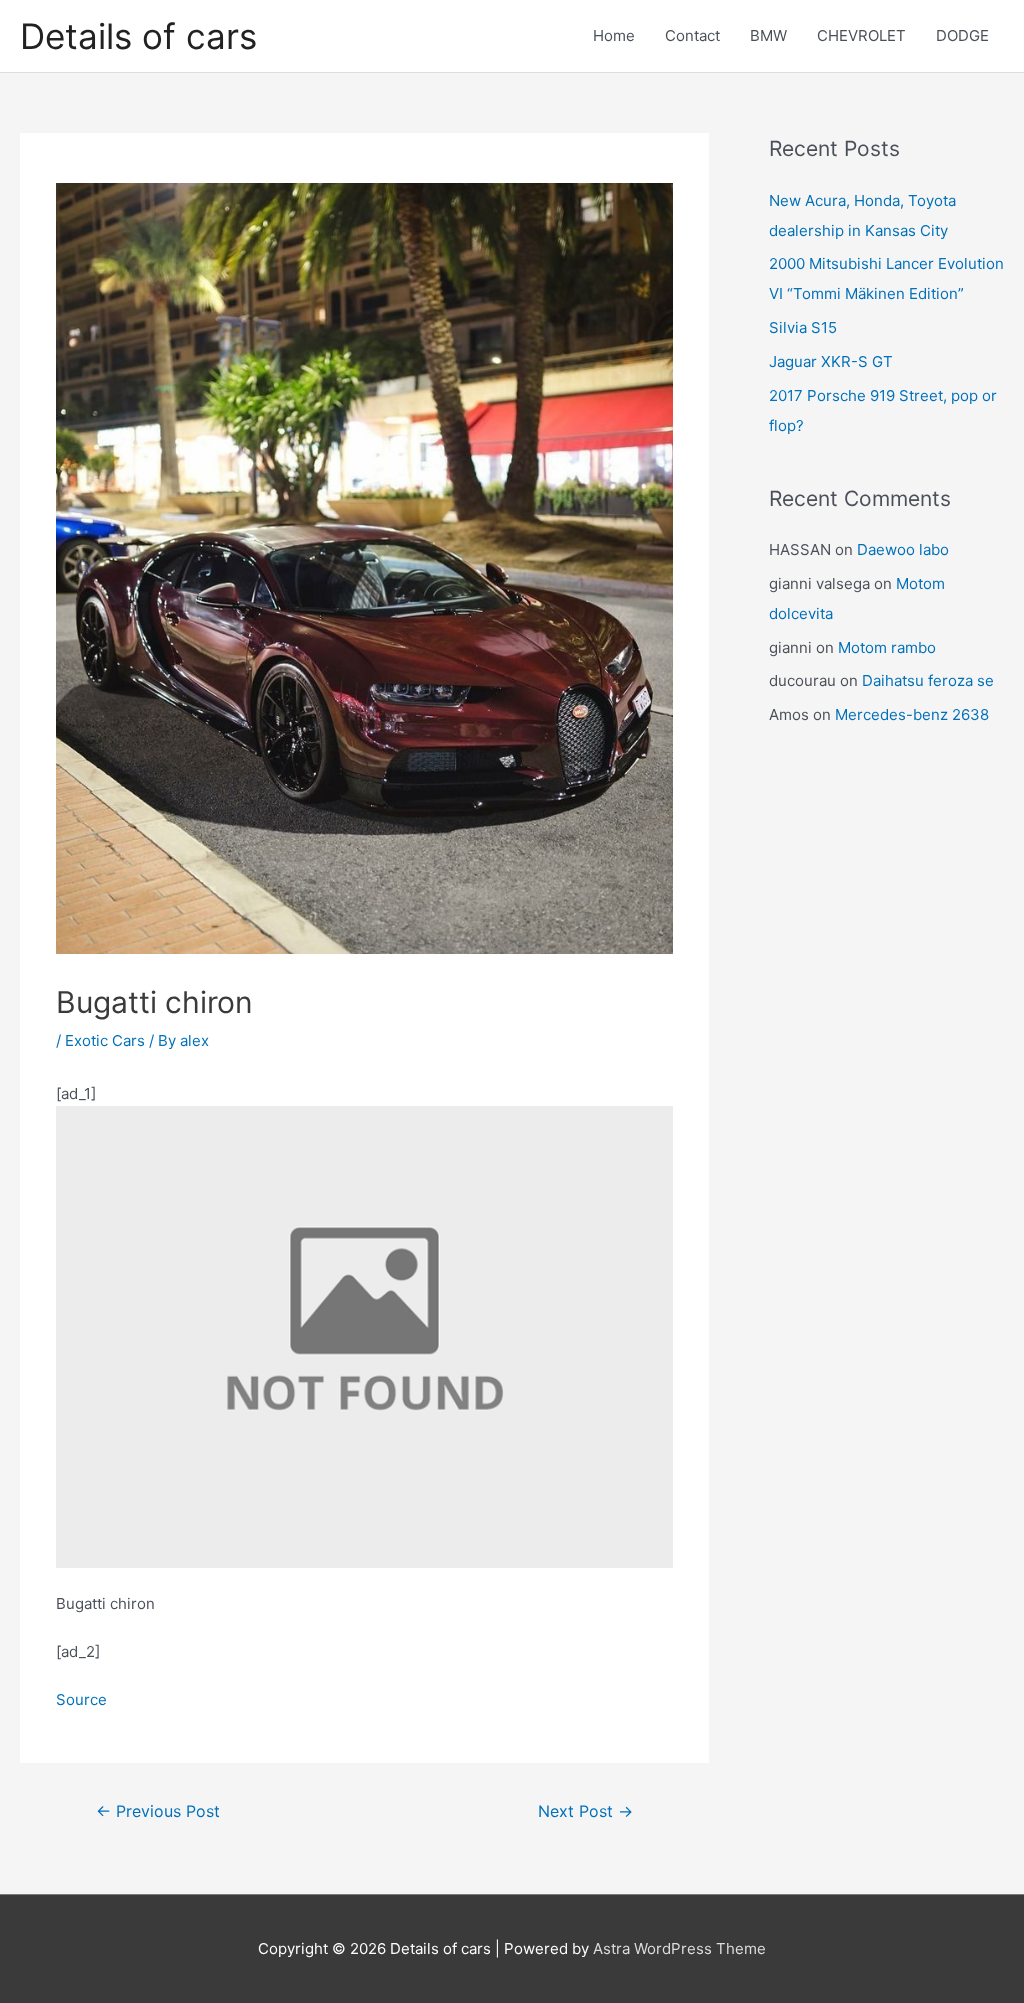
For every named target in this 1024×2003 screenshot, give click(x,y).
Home (614, 35)
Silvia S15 (803, 327)
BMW (768, 35)
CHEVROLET (861, 35)
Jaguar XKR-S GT (831, 361)
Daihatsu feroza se (928, 680)
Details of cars (138, 36)
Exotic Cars (105, 1040)
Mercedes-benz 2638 (912, 714)
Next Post (585, 1811)
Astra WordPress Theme (679, 1948)
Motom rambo (887, 647)
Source (81, 1699)
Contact (692, 35)
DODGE (962, 35)
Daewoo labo (903, 549)
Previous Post (158, 1811)
